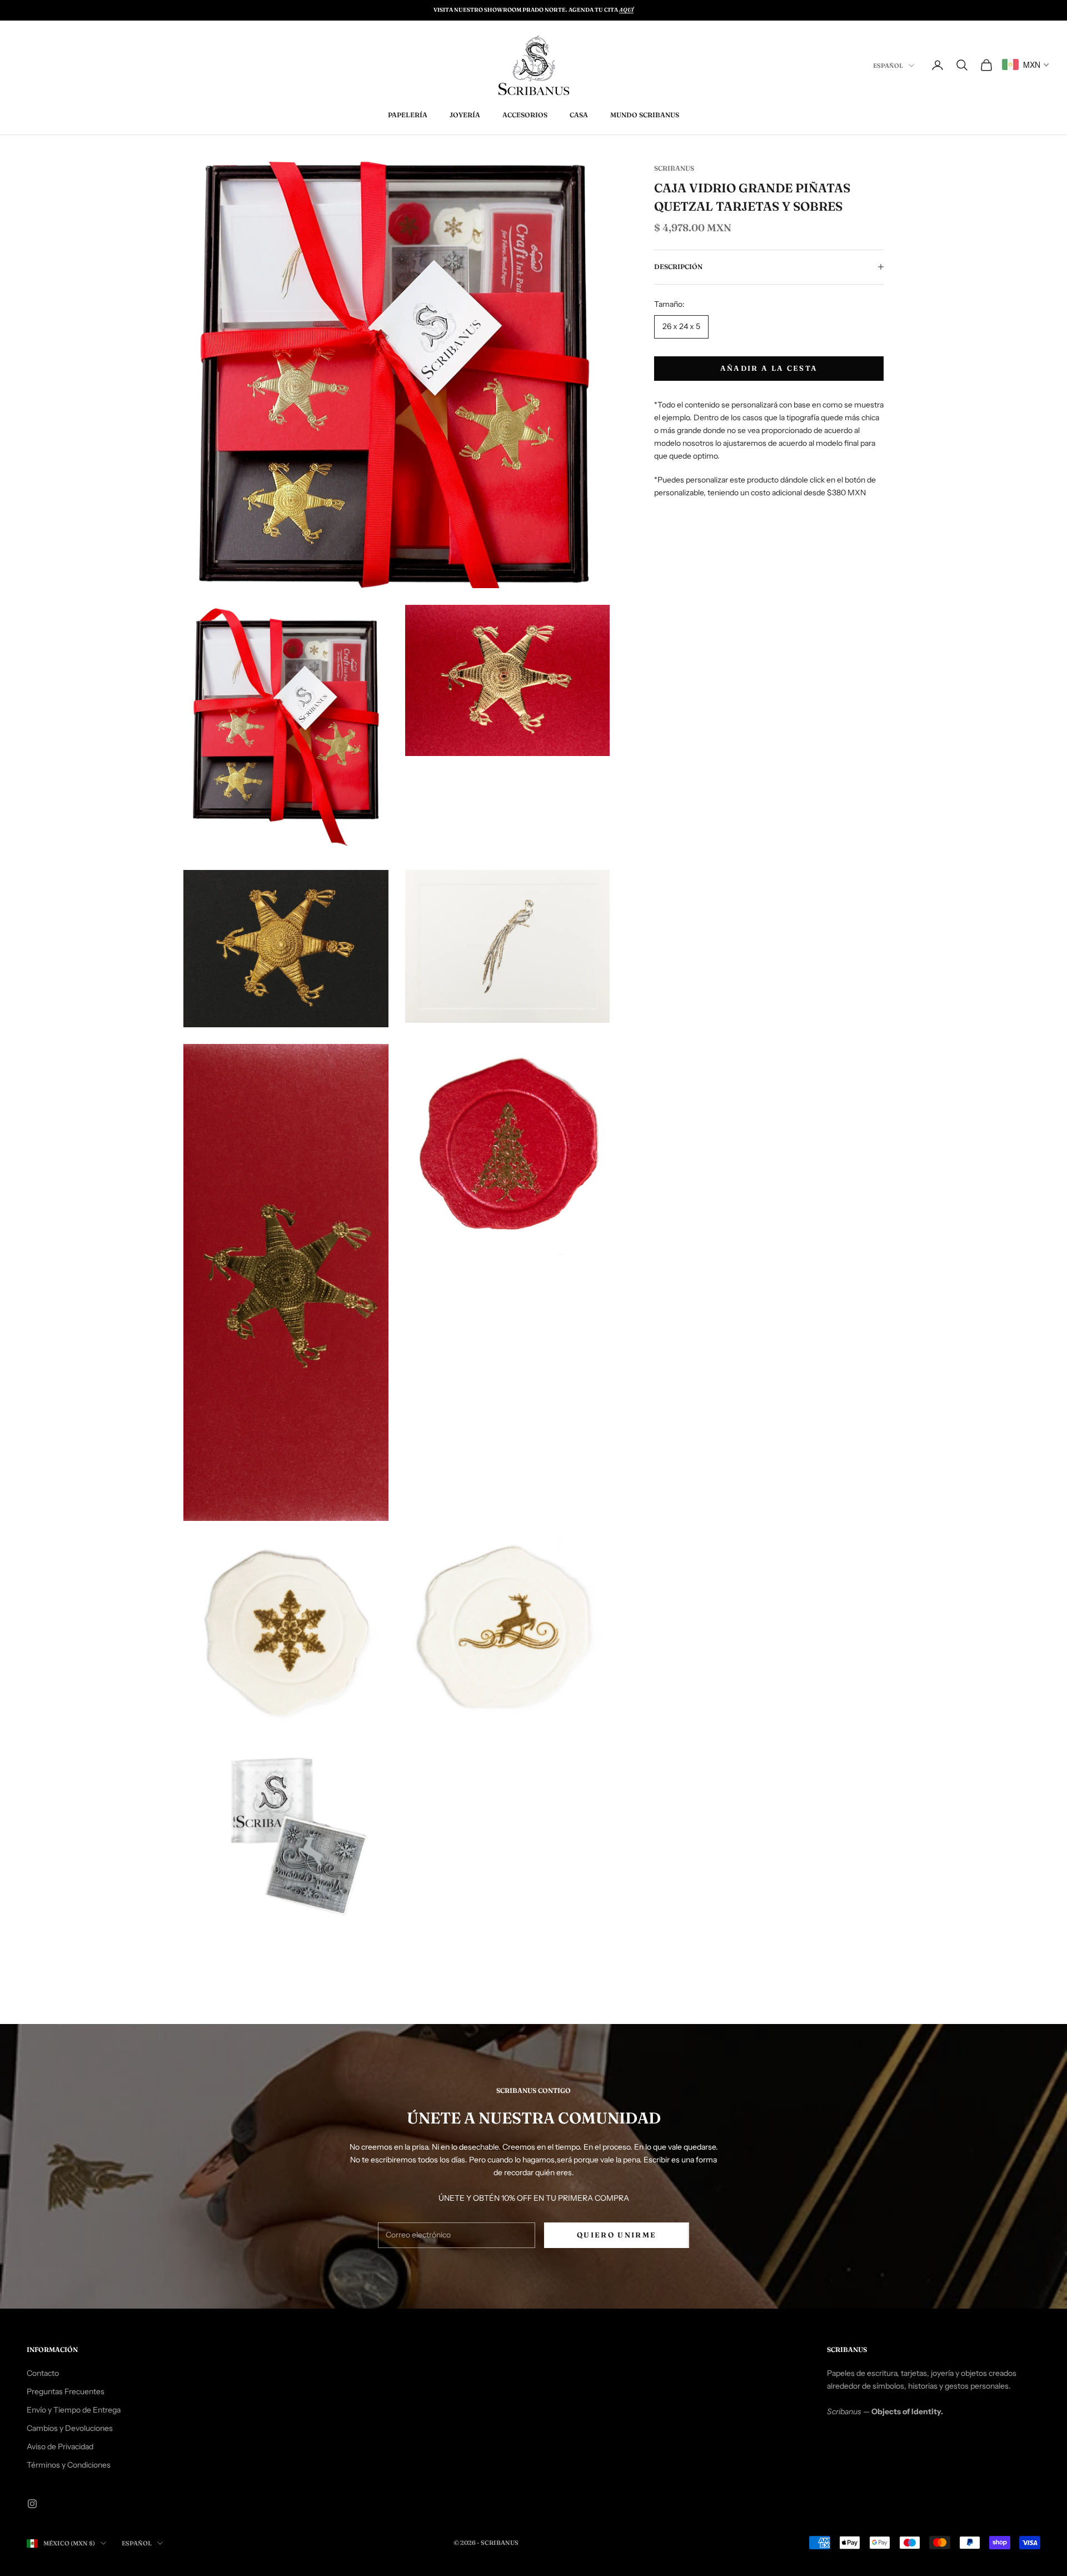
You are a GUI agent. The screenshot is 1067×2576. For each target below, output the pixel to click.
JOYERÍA (465, 115)
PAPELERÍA (408, 115)
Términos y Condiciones (69, 2465)
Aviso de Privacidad (60, 2446)
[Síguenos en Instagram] (32, 2504)
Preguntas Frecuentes (66, 2391)
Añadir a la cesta (769, 368)
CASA (579, 115)
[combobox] (1026, 64)
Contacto (43, 2373)
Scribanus (674, 168)
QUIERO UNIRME (617, 2235)
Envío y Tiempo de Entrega (74, 2410)
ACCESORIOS (525, 115)
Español (888, 66)
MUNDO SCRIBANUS (645, 115)
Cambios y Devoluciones (70, 2428)
